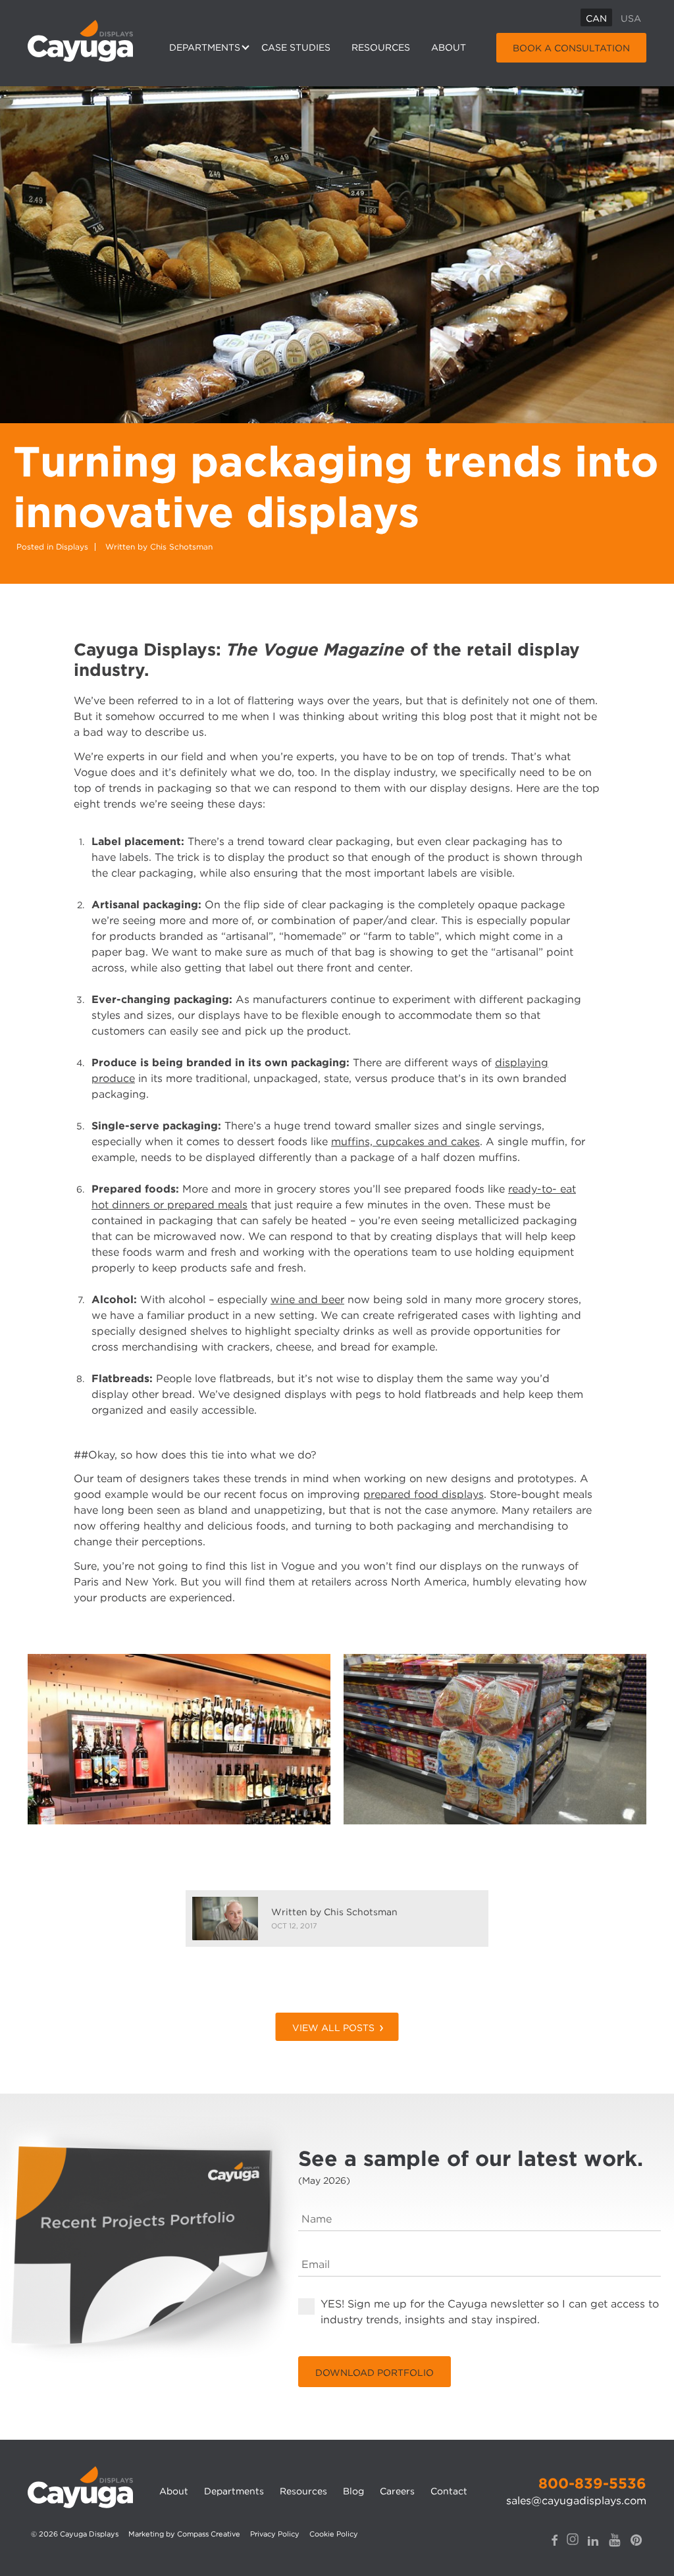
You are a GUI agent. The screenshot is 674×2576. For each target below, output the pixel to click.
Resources (381, 47)
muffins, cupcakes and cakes (405, 1142)
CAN (596, 18)
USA (631, 18)
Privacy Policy (275, 2534)
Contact (449, 2491)
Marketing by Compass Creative (184, 2534)
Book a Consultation (571, 48)
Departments (205, 47)
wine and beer (307, 1300)
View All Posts (333, 2028)
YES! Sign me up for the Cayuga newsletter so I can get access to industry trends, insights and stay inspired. (490, 2311)
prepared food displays (424, 1494)
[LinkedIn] (593, 2540)
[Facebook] (555, 2540)
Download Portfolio (375, 2373)
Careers (397, 2491)
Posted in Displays (52, 547)
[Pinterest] (636, 2540)
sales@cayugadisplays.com (576, 2501)
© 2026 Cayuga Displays (75, 2534)
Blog (353, 2491)
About (449, 47)
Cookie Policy (334, 2534)
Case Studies (296, 47)
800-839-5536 (592, 2483)
